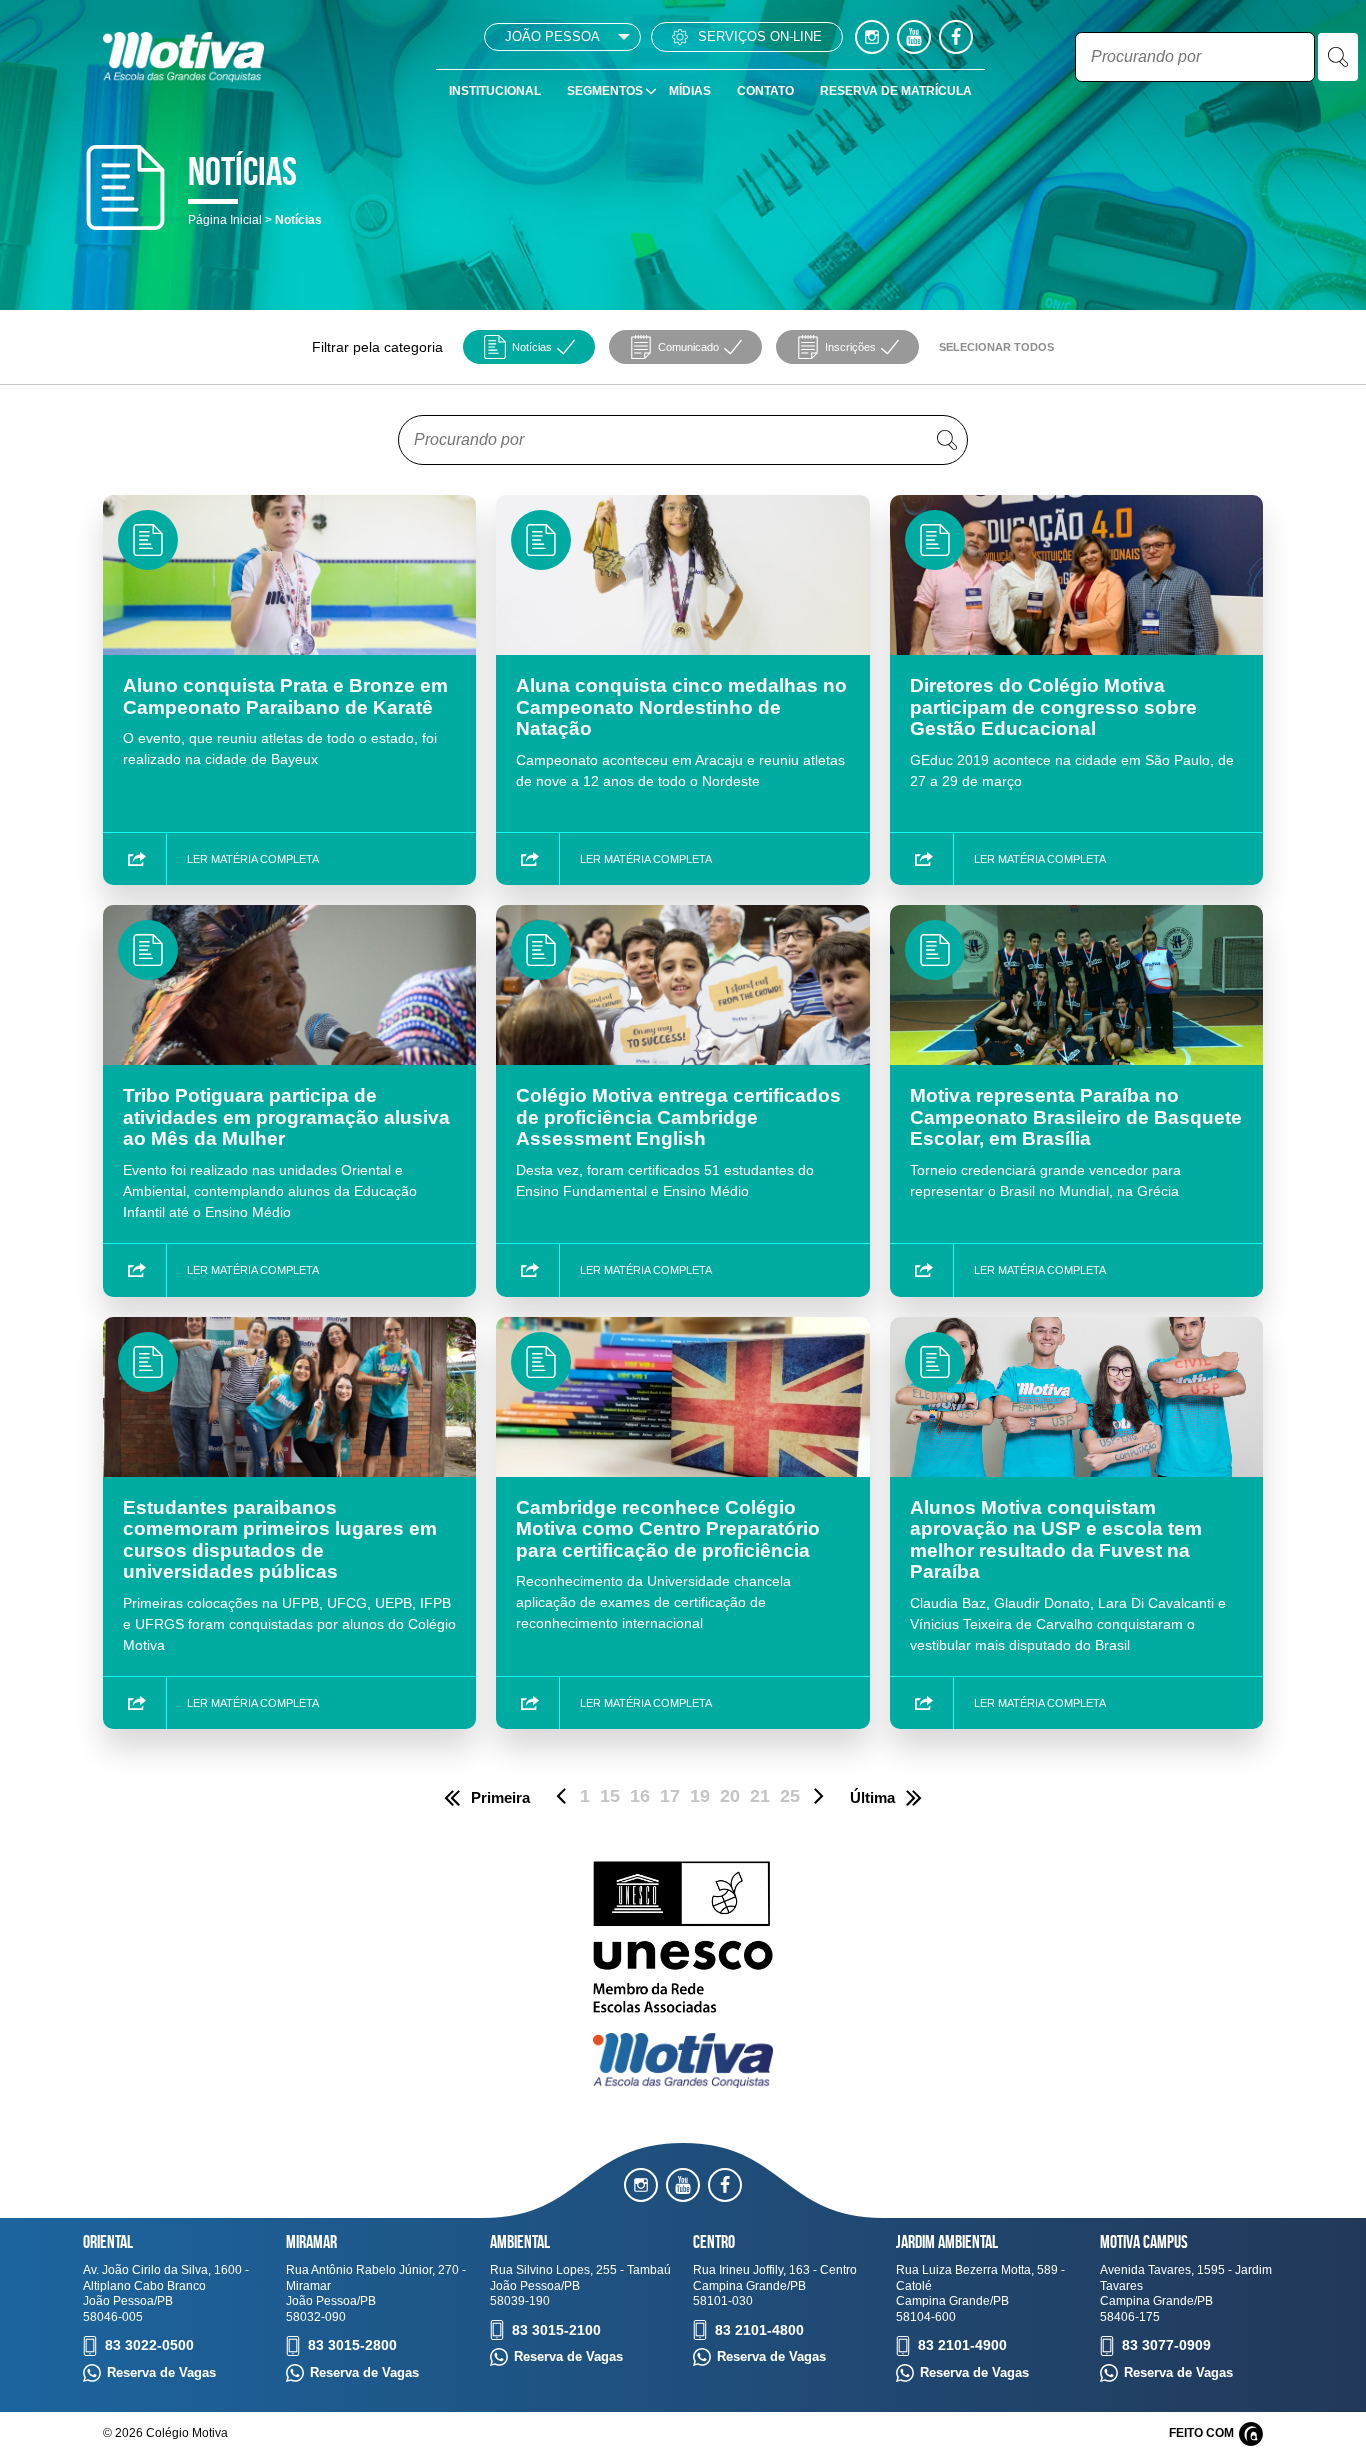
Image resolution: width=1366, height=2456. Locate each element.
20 (730, 1796)
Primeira (500, 1797)
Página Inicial (225, 220)
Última (872, 1797)
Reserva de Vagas (161, 2372)
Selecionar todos (996, 347)
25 (790, 1796)
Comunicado (688, 347)
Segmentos (605, 91)
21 (760, 1796)
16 (640, 1796)
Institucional (495, 91)
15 (610, 1796)
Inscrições (850, 347)
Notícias (532, 347)
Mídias (690, 91)
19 (700, 1796)
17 (670, 1796)
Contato (765, 91)
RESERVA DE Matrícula (896, 91)
